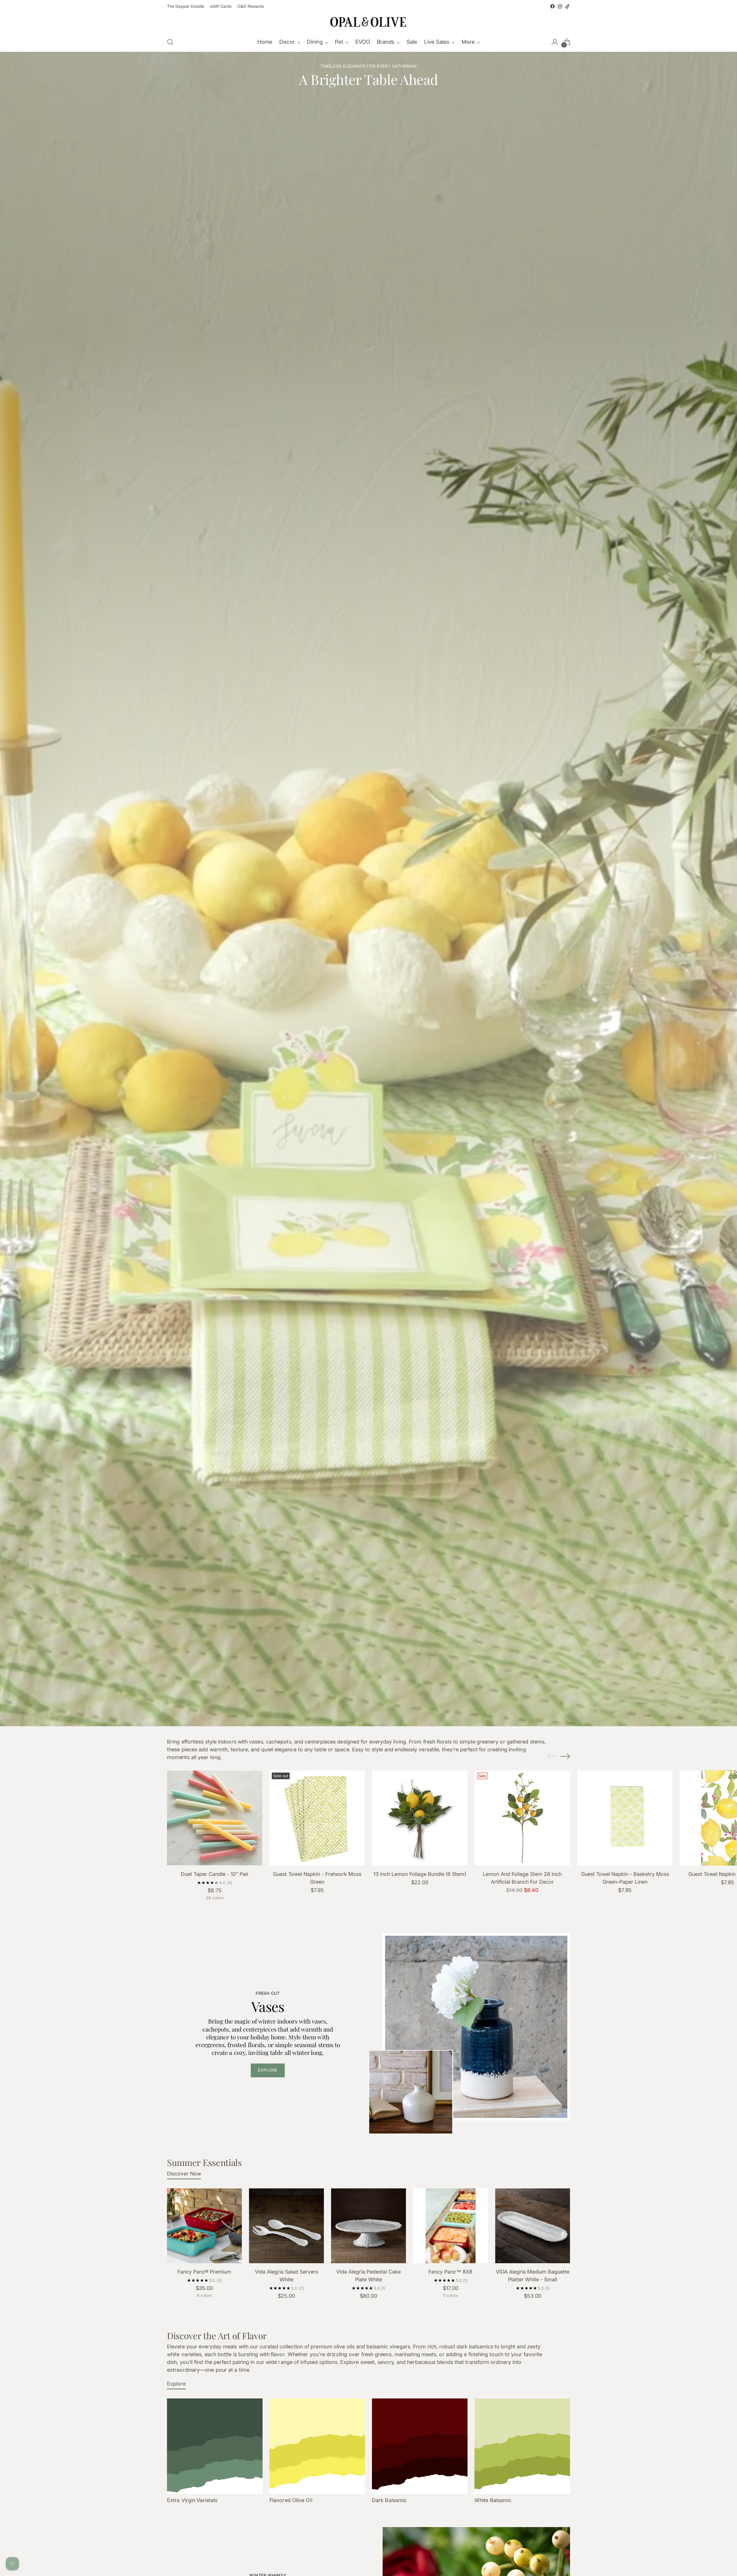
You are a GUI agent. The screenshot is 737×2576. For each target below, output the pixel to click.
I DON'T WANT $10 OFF (313, 1323)
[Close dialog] (474, 1209)
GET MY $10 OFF (312, 1312)
